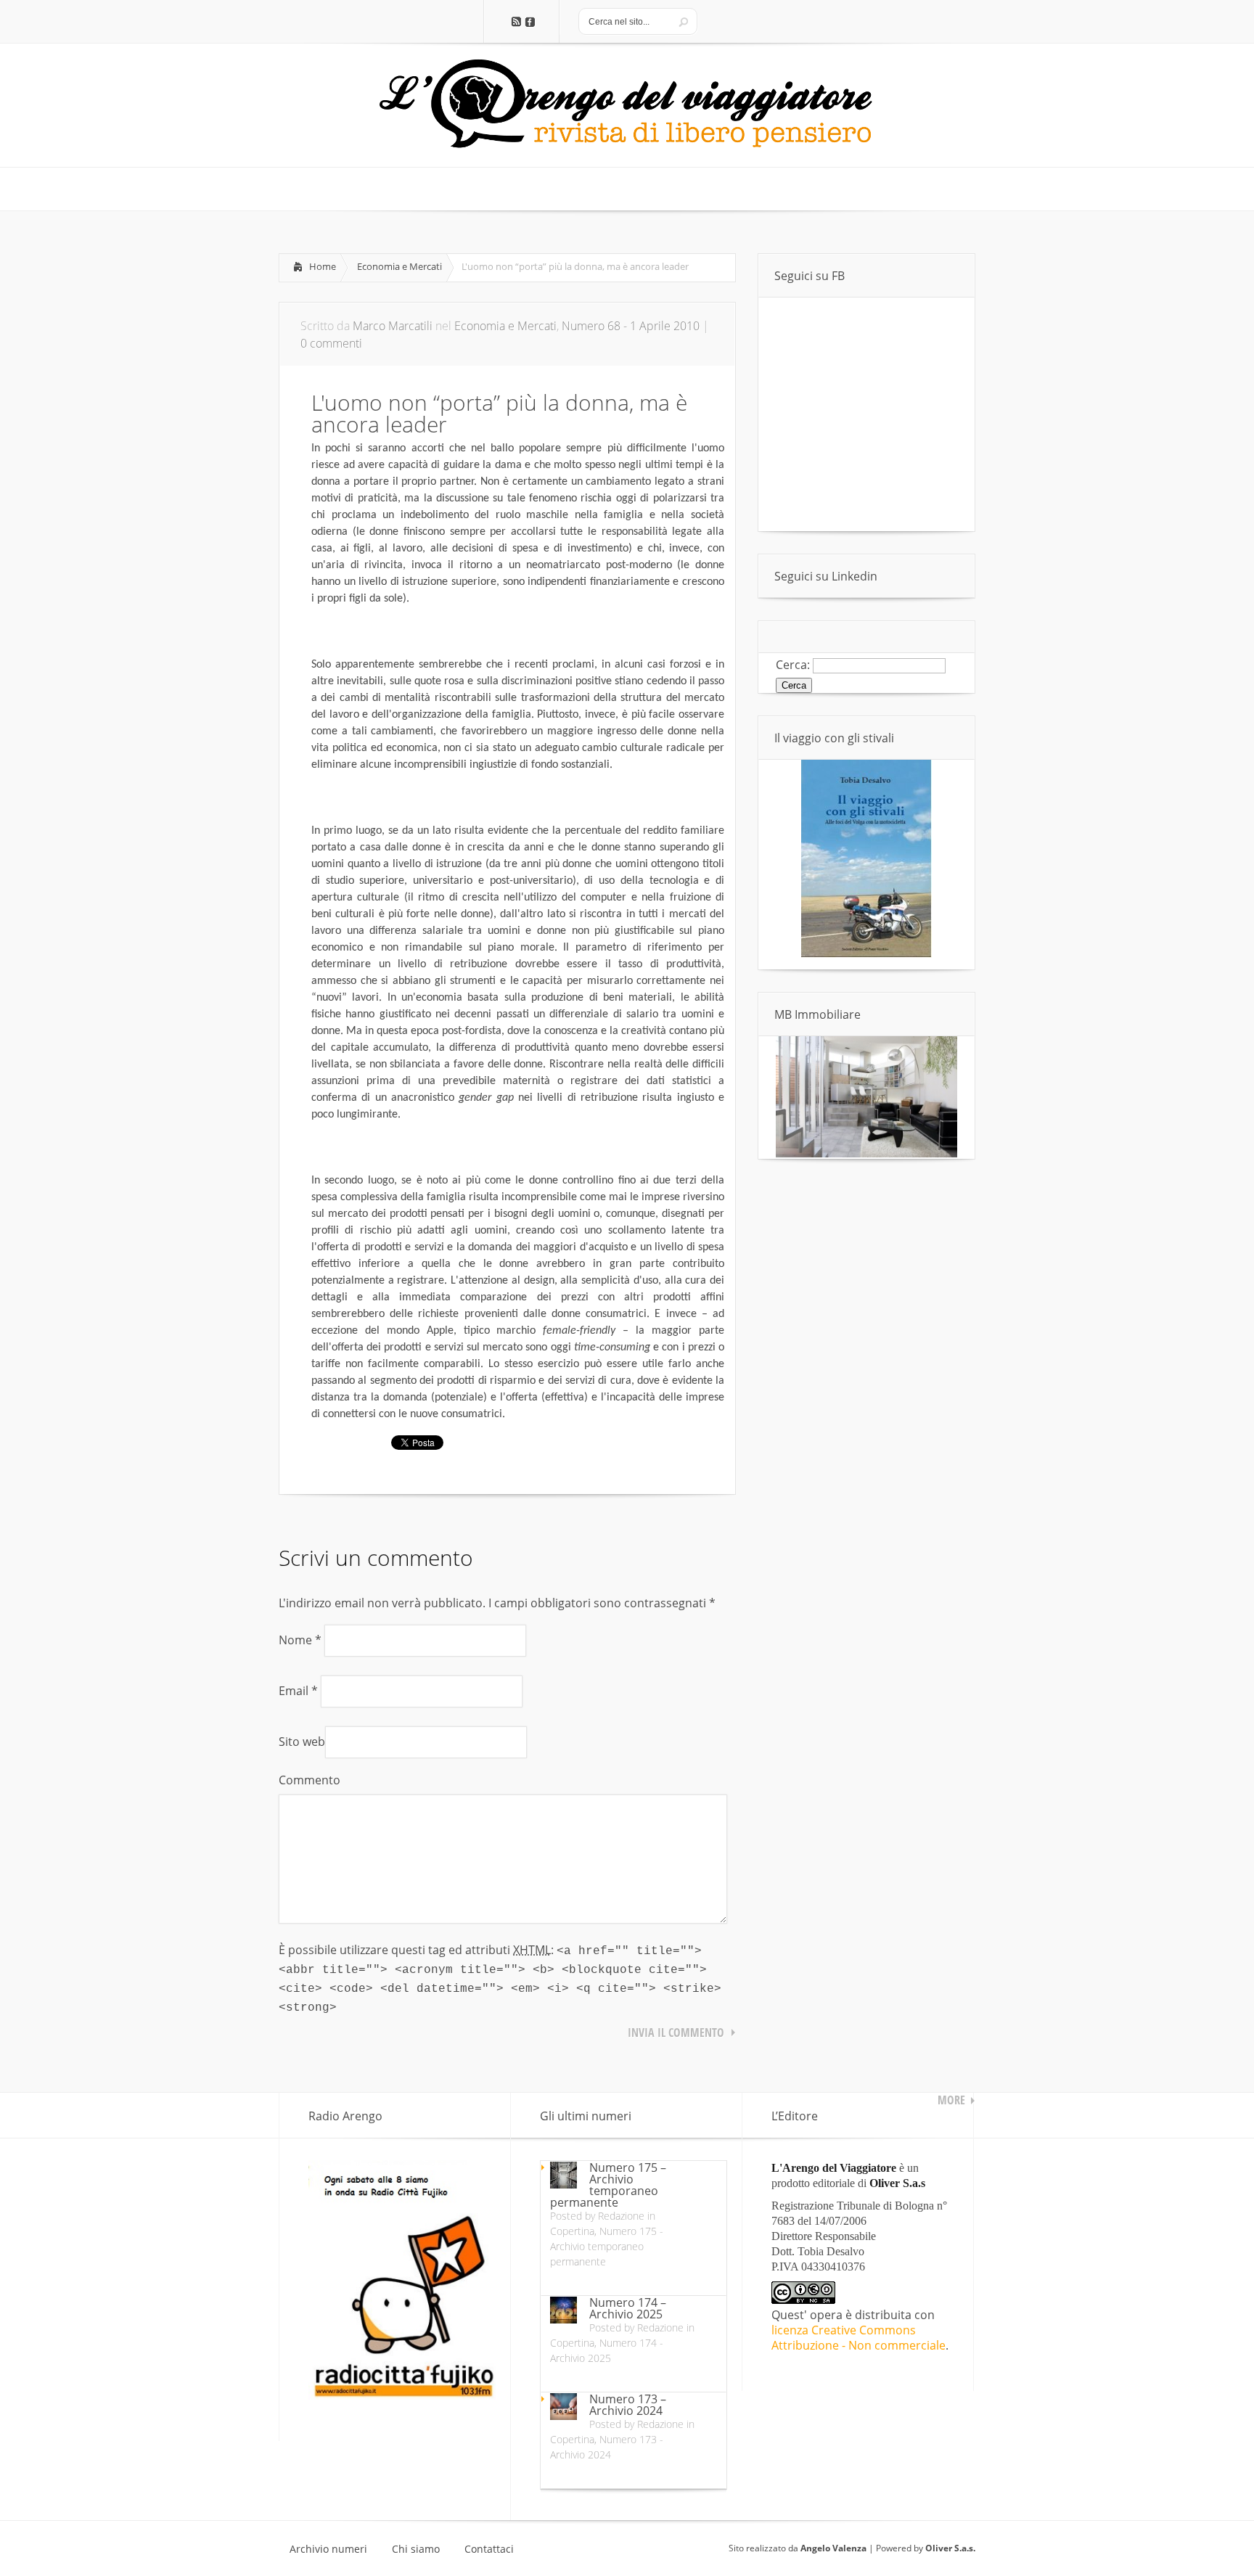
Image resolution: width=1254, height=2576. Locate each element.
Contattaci (489, 2549)
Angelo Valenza (833, 2548)
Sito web (302, 1742)
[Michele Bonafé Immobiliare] (866, 1153)
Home (323, 266)
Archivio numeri (328, 2549)
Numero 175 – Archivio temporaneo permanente (608, 2185)
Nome (300, 1640)
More (951, 2100)
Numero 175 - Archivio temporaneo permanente (607, 2246)
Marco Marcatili (393, 326)
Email (298, 1691)
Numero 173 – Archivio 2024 (628, 2405)
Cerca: (793, 665)
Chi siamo (416, 2549)
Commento (310, 1780)
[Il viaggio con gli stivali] (866, 953)
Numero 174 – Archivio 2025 (628, 2308)
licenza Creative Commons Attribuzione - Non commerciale (858, 2338)
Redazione (621, 2216)
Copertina (572, 2231)
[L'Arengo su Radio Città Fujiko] (402, 2395)
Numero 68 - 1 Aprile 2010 (631, 326)
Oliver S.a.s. (950, 2548)
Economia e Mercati (399, 266)
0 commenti (331, 343)
